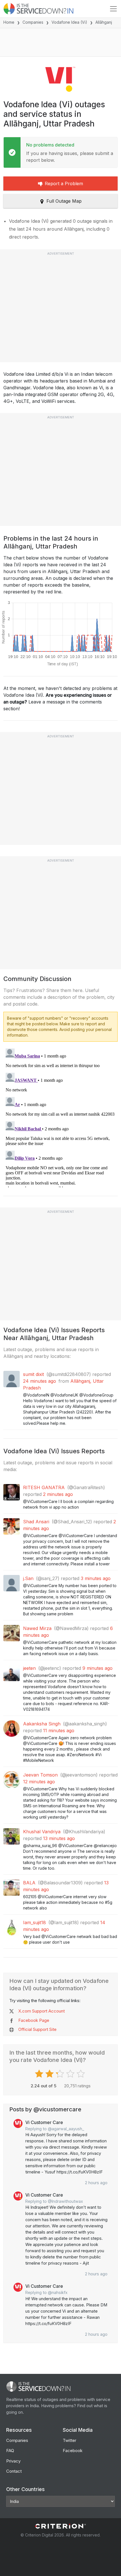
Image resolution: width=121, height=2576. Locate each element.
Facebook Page (34, 2020)
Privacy (13, 2461)
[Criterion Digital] (60, 2526)
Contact (14, 2471)
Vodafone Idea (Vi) (69, 22)
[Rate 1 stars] (40, 2074)
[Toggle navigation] (113, 9)
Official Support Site (37, 2029)
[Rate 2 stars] (50, 2074)
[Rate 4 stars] (71, 2074)
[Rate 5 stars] (81, 2074)
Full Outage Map (64, 201)
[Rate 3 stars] (61, 2074)
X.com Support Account (42, 2011)
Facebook (73, 2451)
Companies (33, 22)
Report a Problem (64, 183)
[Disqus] (60, 1117)
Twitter (70, 2440)
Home (9, 22)
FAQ (10, 2451)
